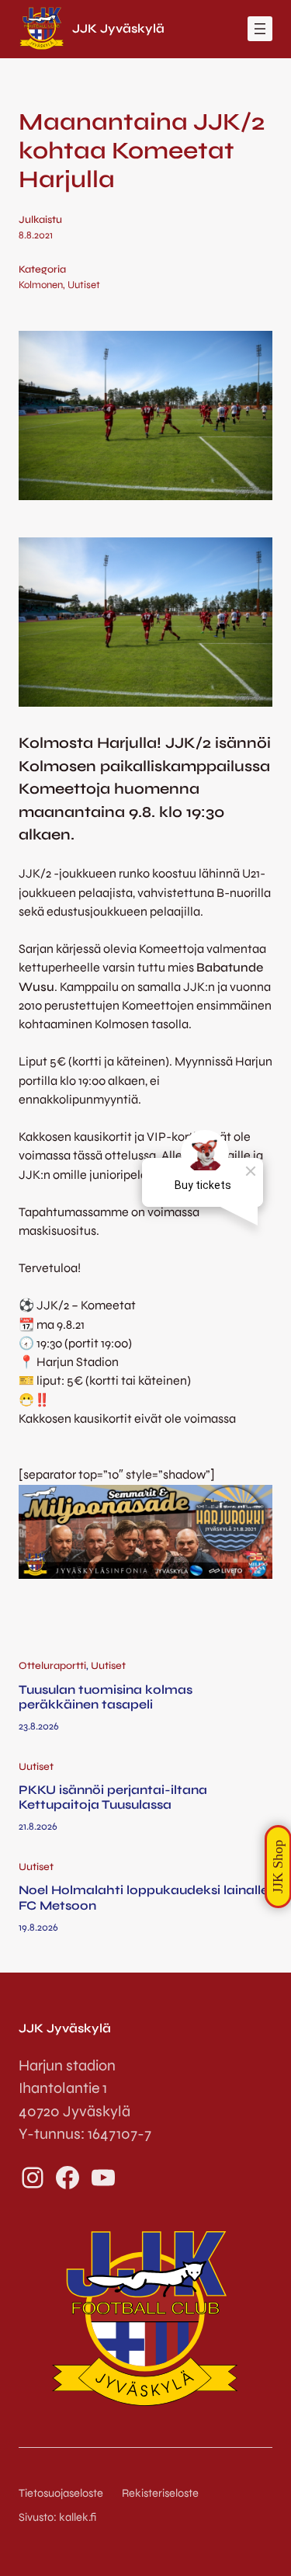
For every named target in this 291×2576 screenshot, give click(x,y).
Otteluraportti (52, 1666)
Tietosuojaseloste (61, 2493)
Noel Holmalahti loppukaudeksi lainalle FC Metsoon (144, 1897)
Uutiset (84, 285)
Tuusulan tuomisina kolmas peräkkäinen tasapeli (106, 1697)
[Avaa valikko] (260, 29)
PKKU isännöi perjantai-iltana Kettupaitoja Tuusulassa (113, 1797)
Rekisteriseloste (160, 2493)
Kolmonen (41, 285)
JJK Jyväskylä (118, 28)
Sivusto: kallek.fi (57, 2517)
